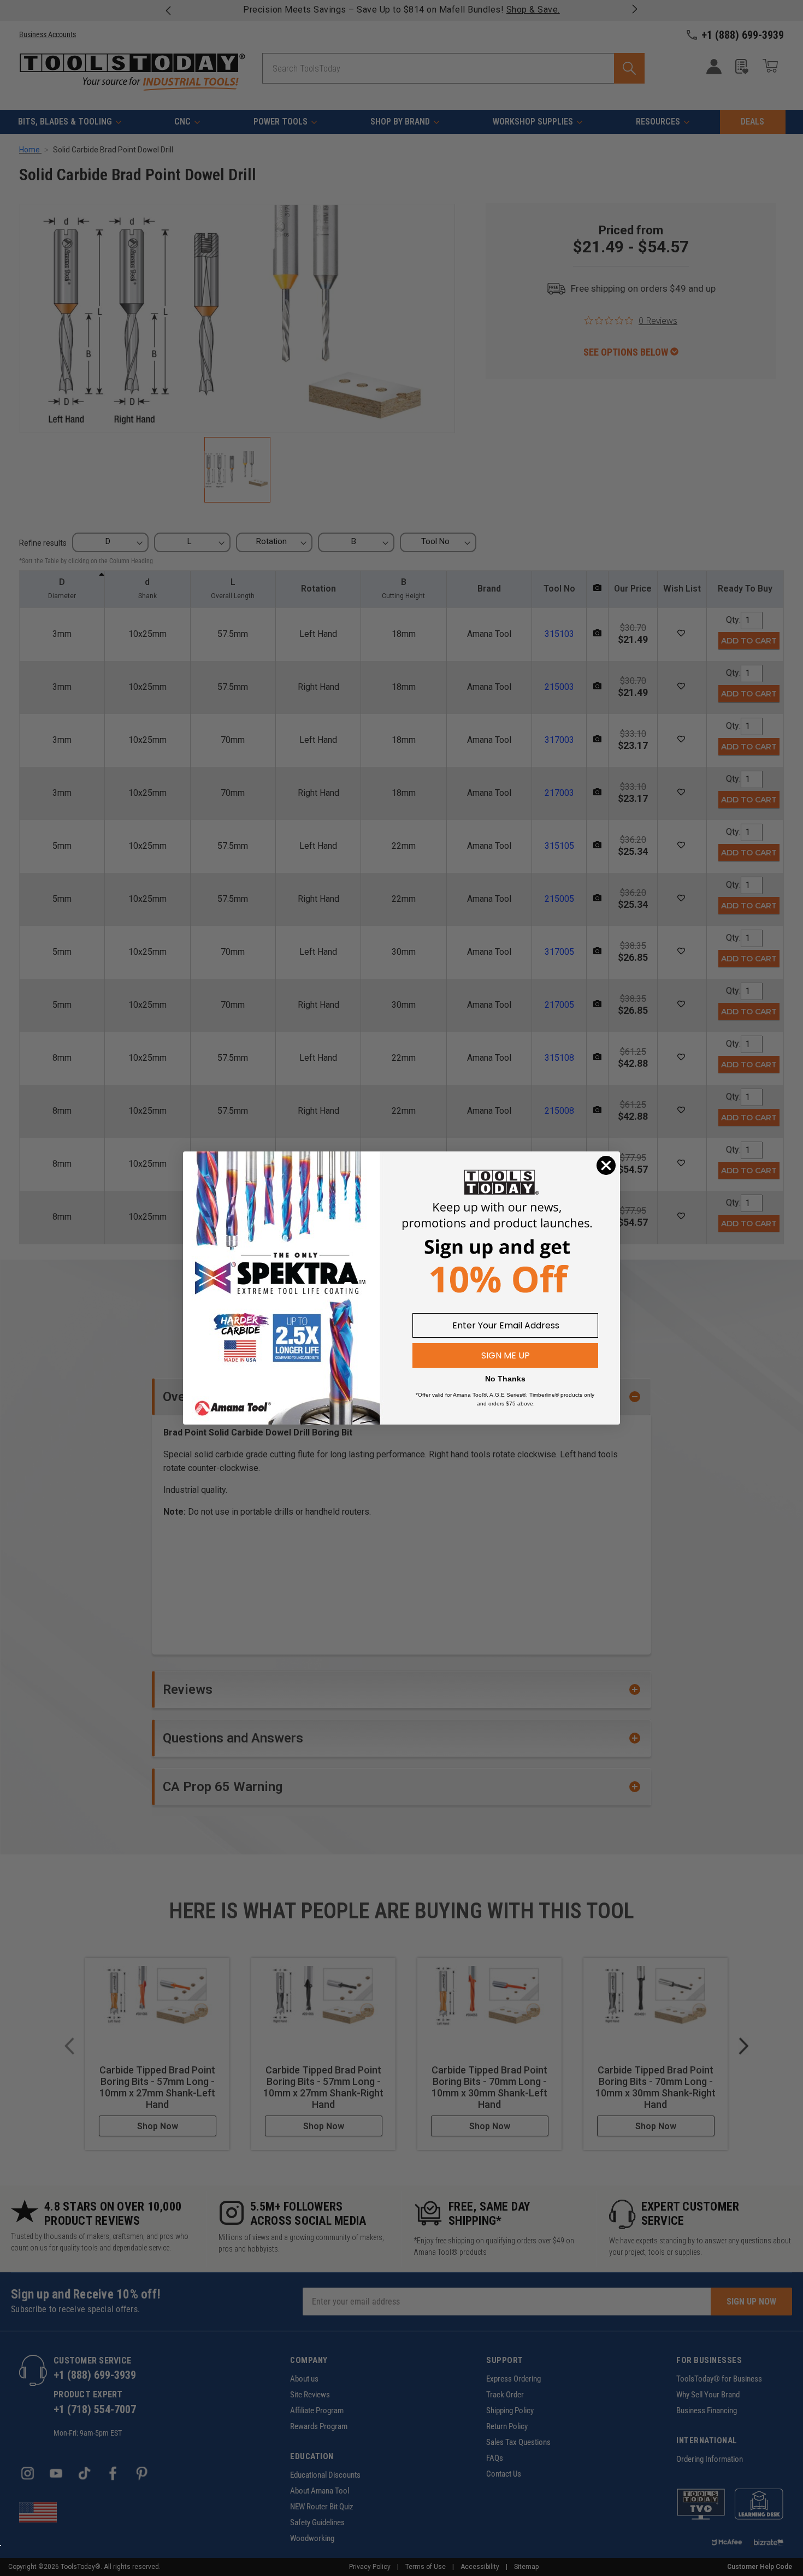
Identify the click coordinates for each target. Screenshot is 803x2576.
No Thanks (505, 1379)
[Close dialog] (606, 1165)
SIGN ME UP (506, 1355)
